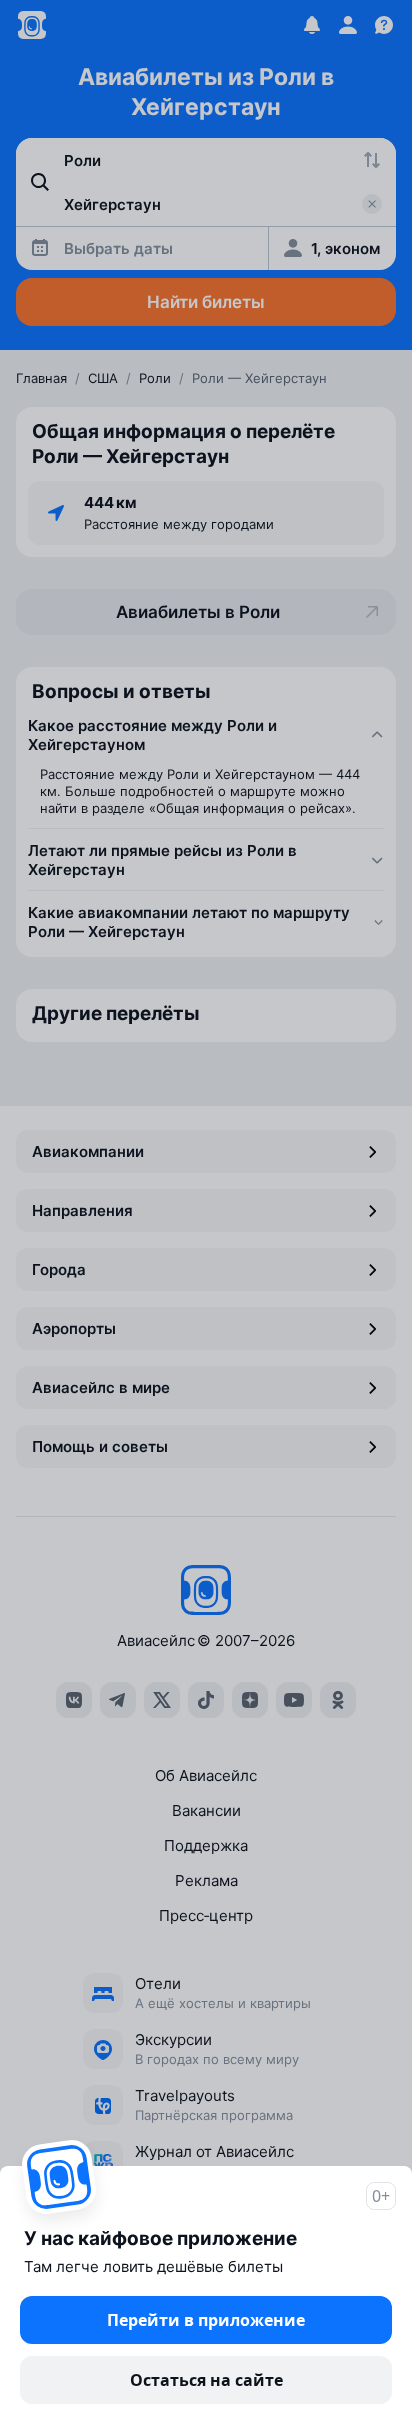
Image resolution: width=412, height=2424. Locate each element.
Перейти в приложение (206, 2320)
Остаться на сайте (206, 2380)
